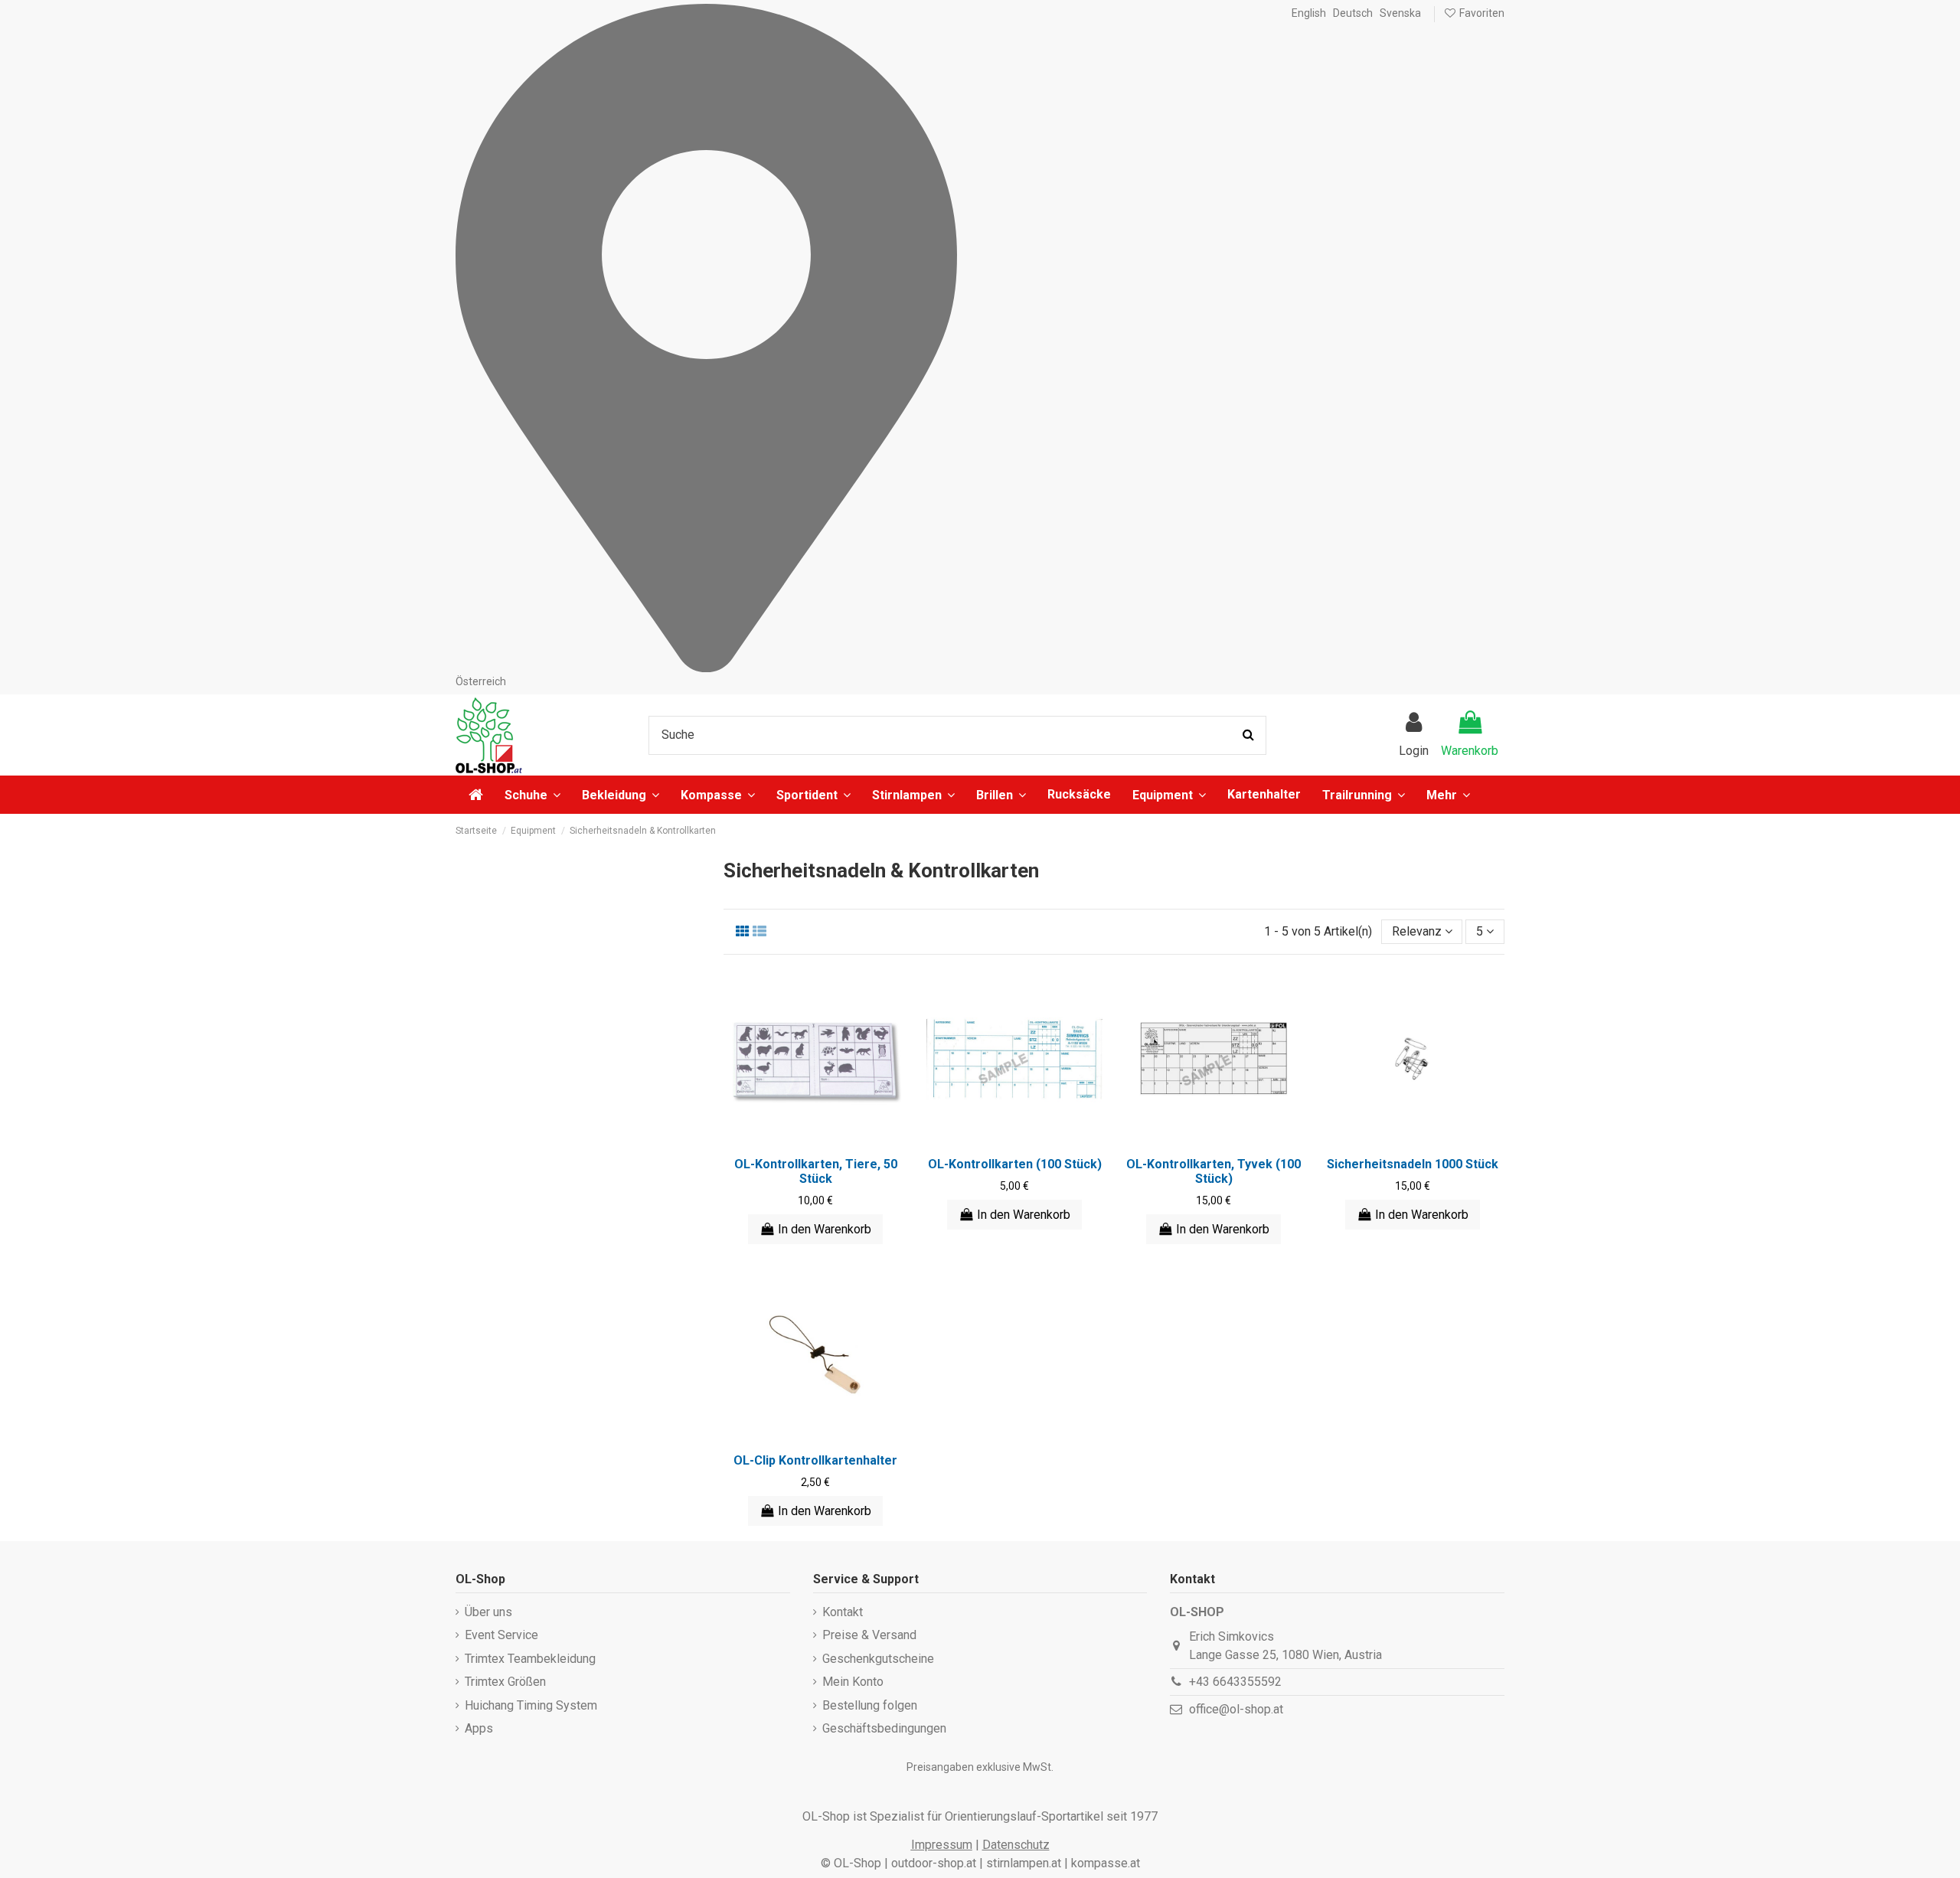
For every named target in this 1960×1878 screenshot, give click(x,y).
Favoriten (1481, 13)
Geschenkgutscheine (878, 1659)
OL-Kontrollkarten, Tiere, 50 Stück (816, 1171)
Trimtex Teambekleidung (530, 1659)
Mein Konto (853, 1682)
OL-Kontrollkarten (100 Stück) (1015, 1164)
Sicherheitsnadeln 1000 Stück (1413, 1164)
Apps (479, 1728)
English (1309, 13)
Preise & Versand (869, 1635)
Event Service (501, 1635)
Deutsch (1353, 13)
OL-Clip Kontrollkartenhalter (815, 1460)
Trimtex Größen (505, 1682)
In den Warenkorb (825, 1229)
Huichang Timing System (531, 1705)
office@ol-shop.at (1236, 1709)
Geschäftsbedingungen (884, 1728)
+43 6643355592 (1235, 1682)
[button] (1448, 795)
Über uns (488, 1612)
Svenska (1400, 13)
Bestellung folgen (870, 1705)
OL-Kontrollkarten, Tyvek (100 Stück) (1214, 1171)
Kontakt (843, 1612)
